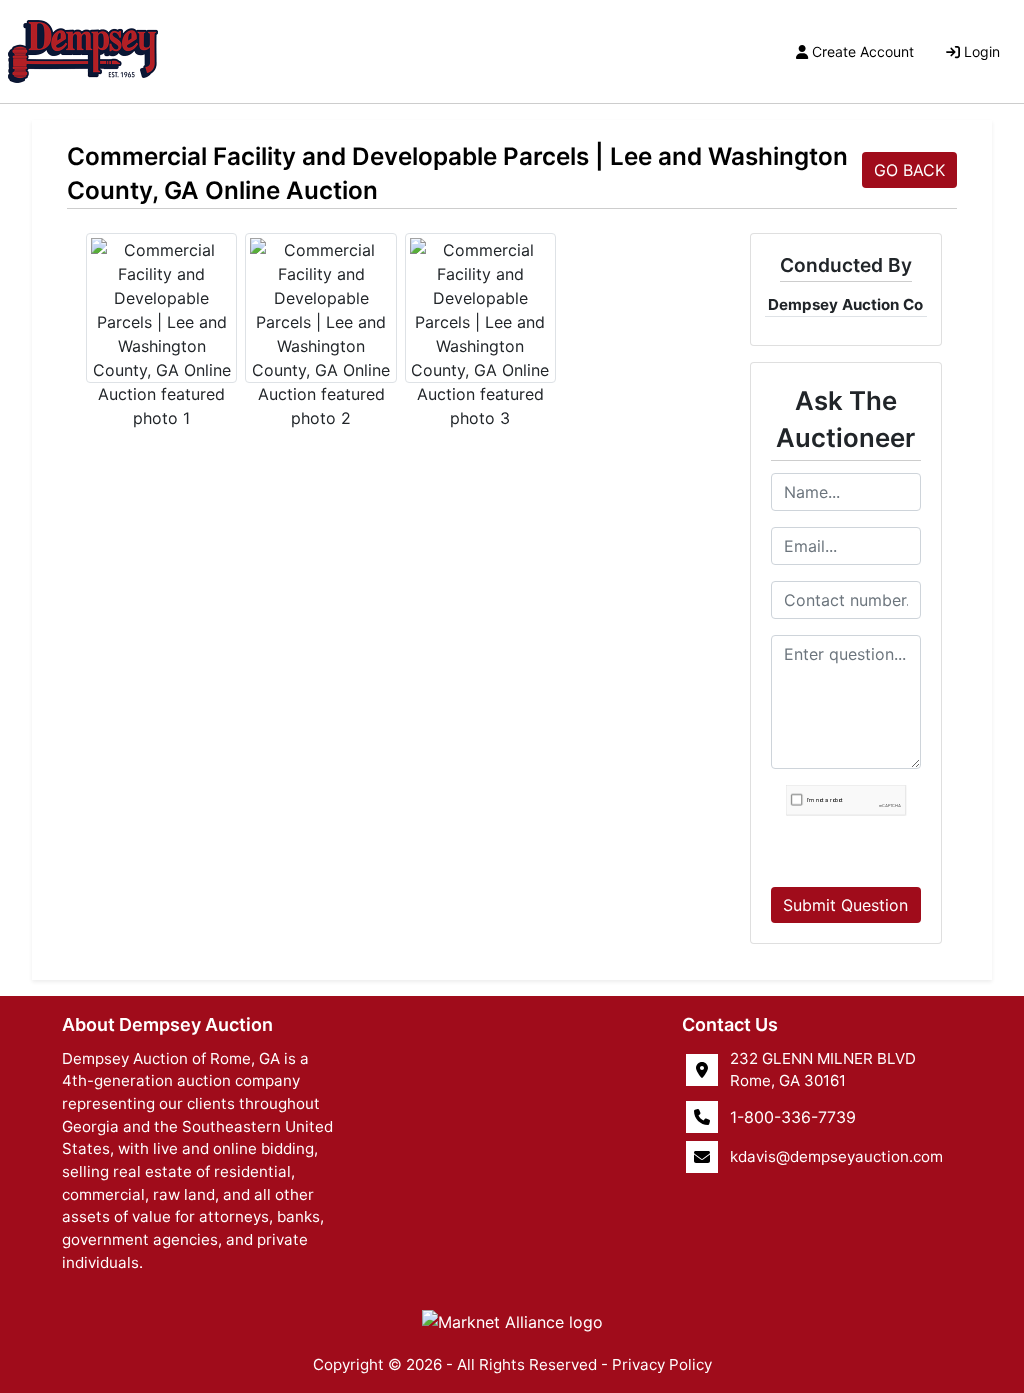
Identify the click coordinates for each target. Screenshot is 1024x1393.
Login (982, 51)
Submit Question (845, 905)
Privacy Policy (662, 1364)
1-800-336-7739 (793, 1117)
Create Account (863, 51)
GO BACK (909, 170)
